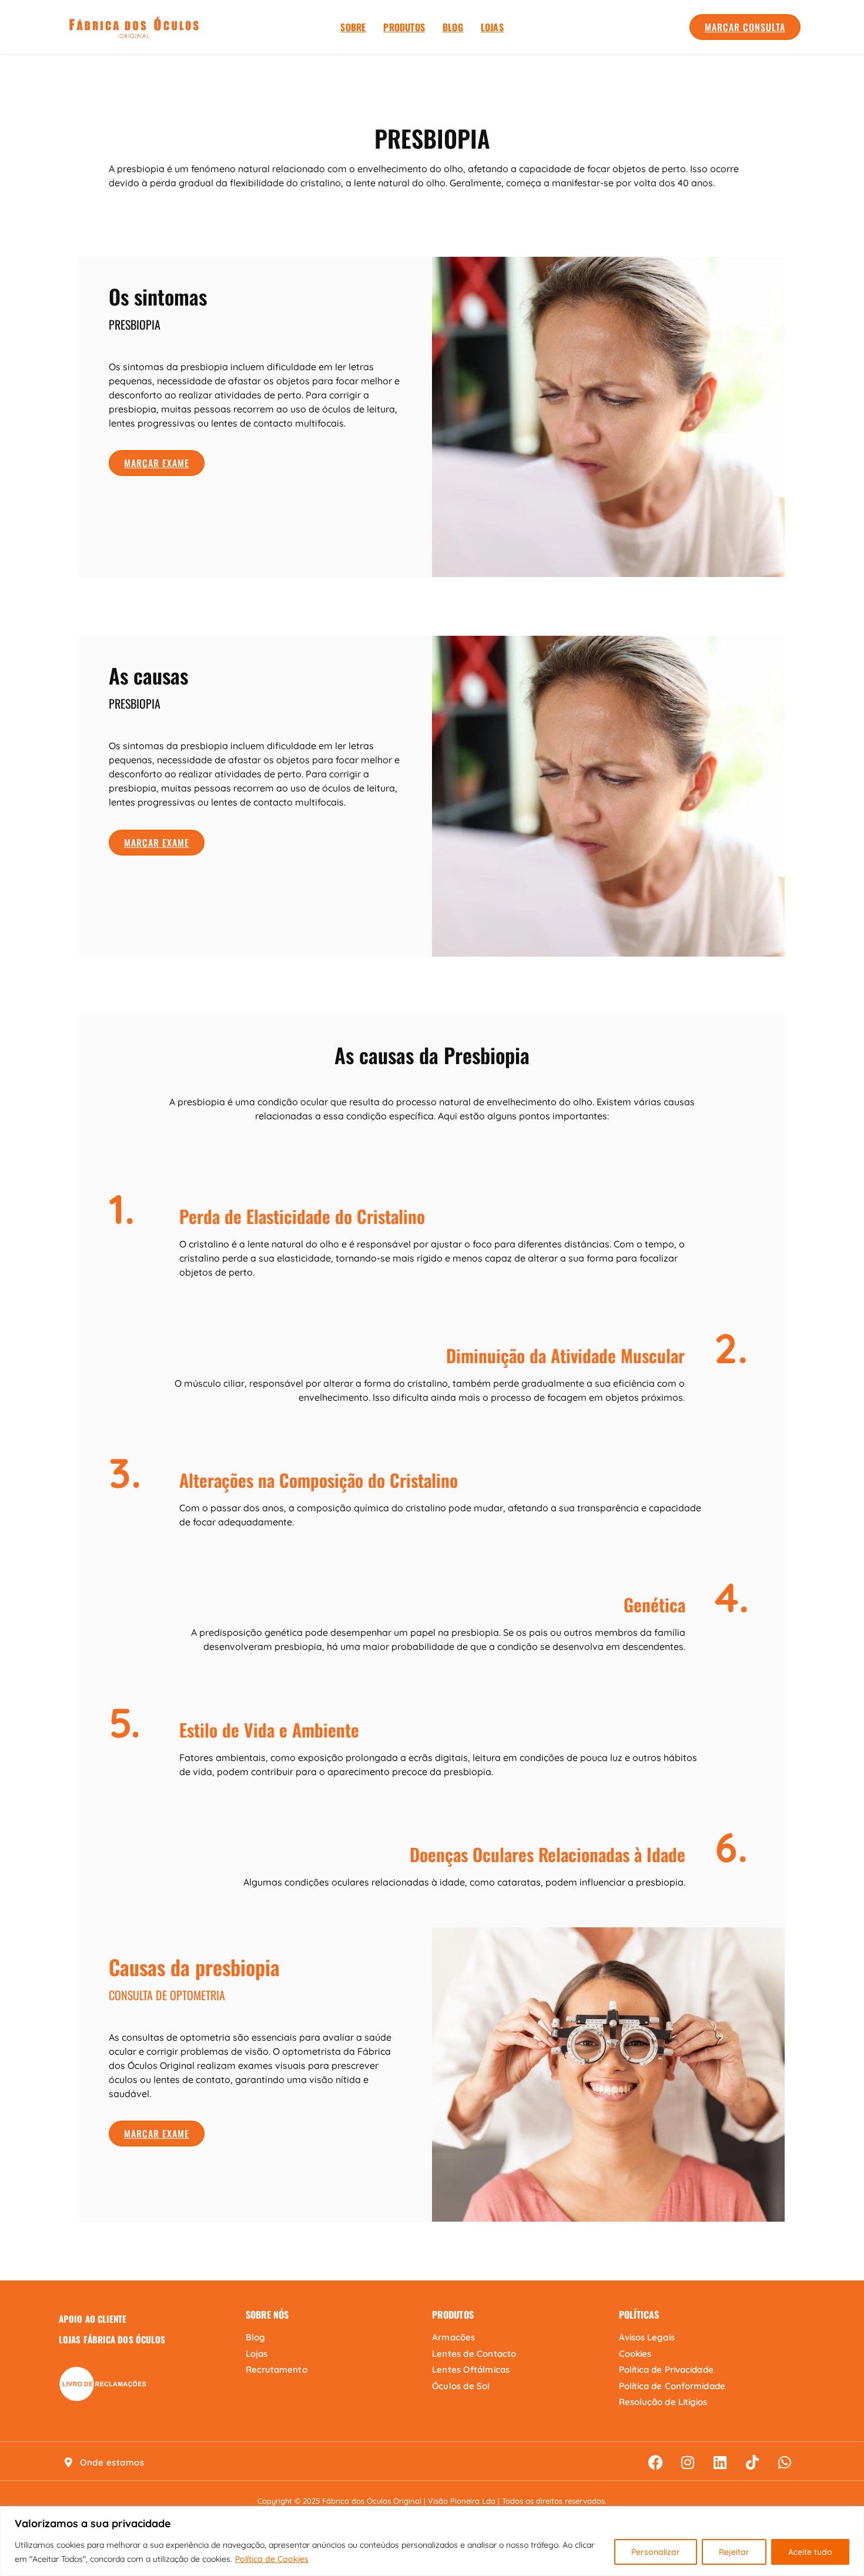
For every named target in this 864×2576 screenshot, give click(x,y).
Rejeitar (734, 2552)
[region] (432, 2541)
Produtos (404, 27)
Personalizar (656, 2552)
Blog (453, 27)
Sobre (353, 27)
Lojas (492, 27)
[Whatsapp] (785, 2463)
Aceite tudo (810, 2552)
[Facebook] (655, 2463)
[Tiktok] (752, 2463)
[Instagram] (688, 2463)
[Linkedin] (720, 2463)
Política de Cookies (272, 2559)
